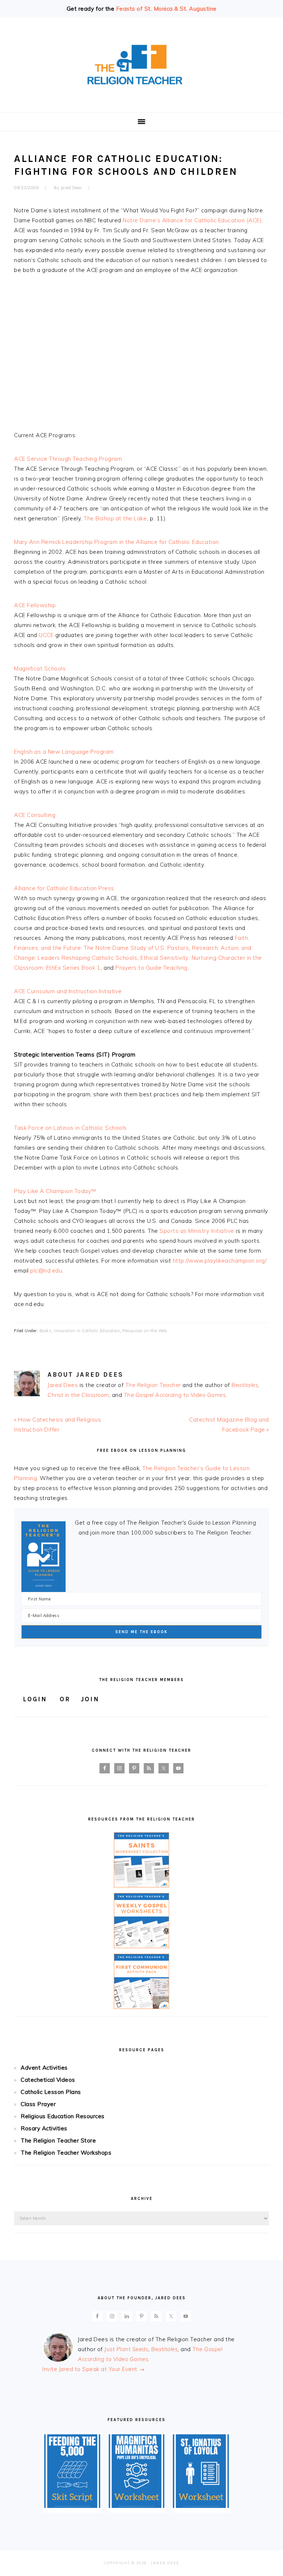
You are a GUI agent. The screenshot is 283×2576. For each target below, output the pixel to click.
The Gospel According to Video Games (175, 1395)
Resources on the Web (144, 1331)
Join (90, 1699)
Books (46, 1331)
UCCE (46, 635)
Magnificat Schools (40, 668)
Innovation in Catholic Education (87, 1331)
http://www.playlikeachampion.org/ (220, 1261)
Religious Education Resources (63, 2116)
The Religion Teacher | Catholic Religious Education (141, 65)
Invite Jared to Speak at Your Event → (94, 2369)
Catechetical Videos (48, 2080)
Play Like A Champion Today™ (55, 1191)
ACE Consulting (35, 815)
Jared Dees (63, 1385)
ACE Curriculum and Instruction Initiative (68, 991)
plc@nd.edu (46, 1271)
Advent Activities (44, 2068)
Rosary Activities (44, 2128)
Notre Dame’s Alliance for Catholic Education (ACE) (192, 220)
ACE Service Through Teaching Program (68, 459)
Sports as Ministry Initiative (197, 1231)
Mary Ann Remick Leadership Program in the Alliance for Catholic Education (116, 542)
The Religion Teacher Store (58, 2140)
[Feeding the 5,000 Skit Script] (72, 2506)
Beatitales (245, 1385)
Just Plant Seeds (126, 2349)
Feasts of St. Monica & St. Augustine (166, 9)
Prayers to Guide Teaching (151, 968)
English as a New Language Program (64, 752)
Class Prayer (38, 2104)
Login (35, 1699)
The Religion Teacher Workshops (66, 2153)
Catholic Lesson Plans (51, 2092)
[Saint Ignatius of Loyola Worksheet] (201, 2506)
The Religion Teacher (153, 1385)
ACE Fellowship (35, 605)
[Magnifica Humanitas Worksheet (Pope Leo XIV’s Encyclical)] (137, 2506)
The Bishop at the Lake (115, 518)
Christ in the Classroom (78, 1395)
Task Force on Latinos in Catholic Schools (70, 1128)
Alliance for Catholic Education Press (64, 888)
